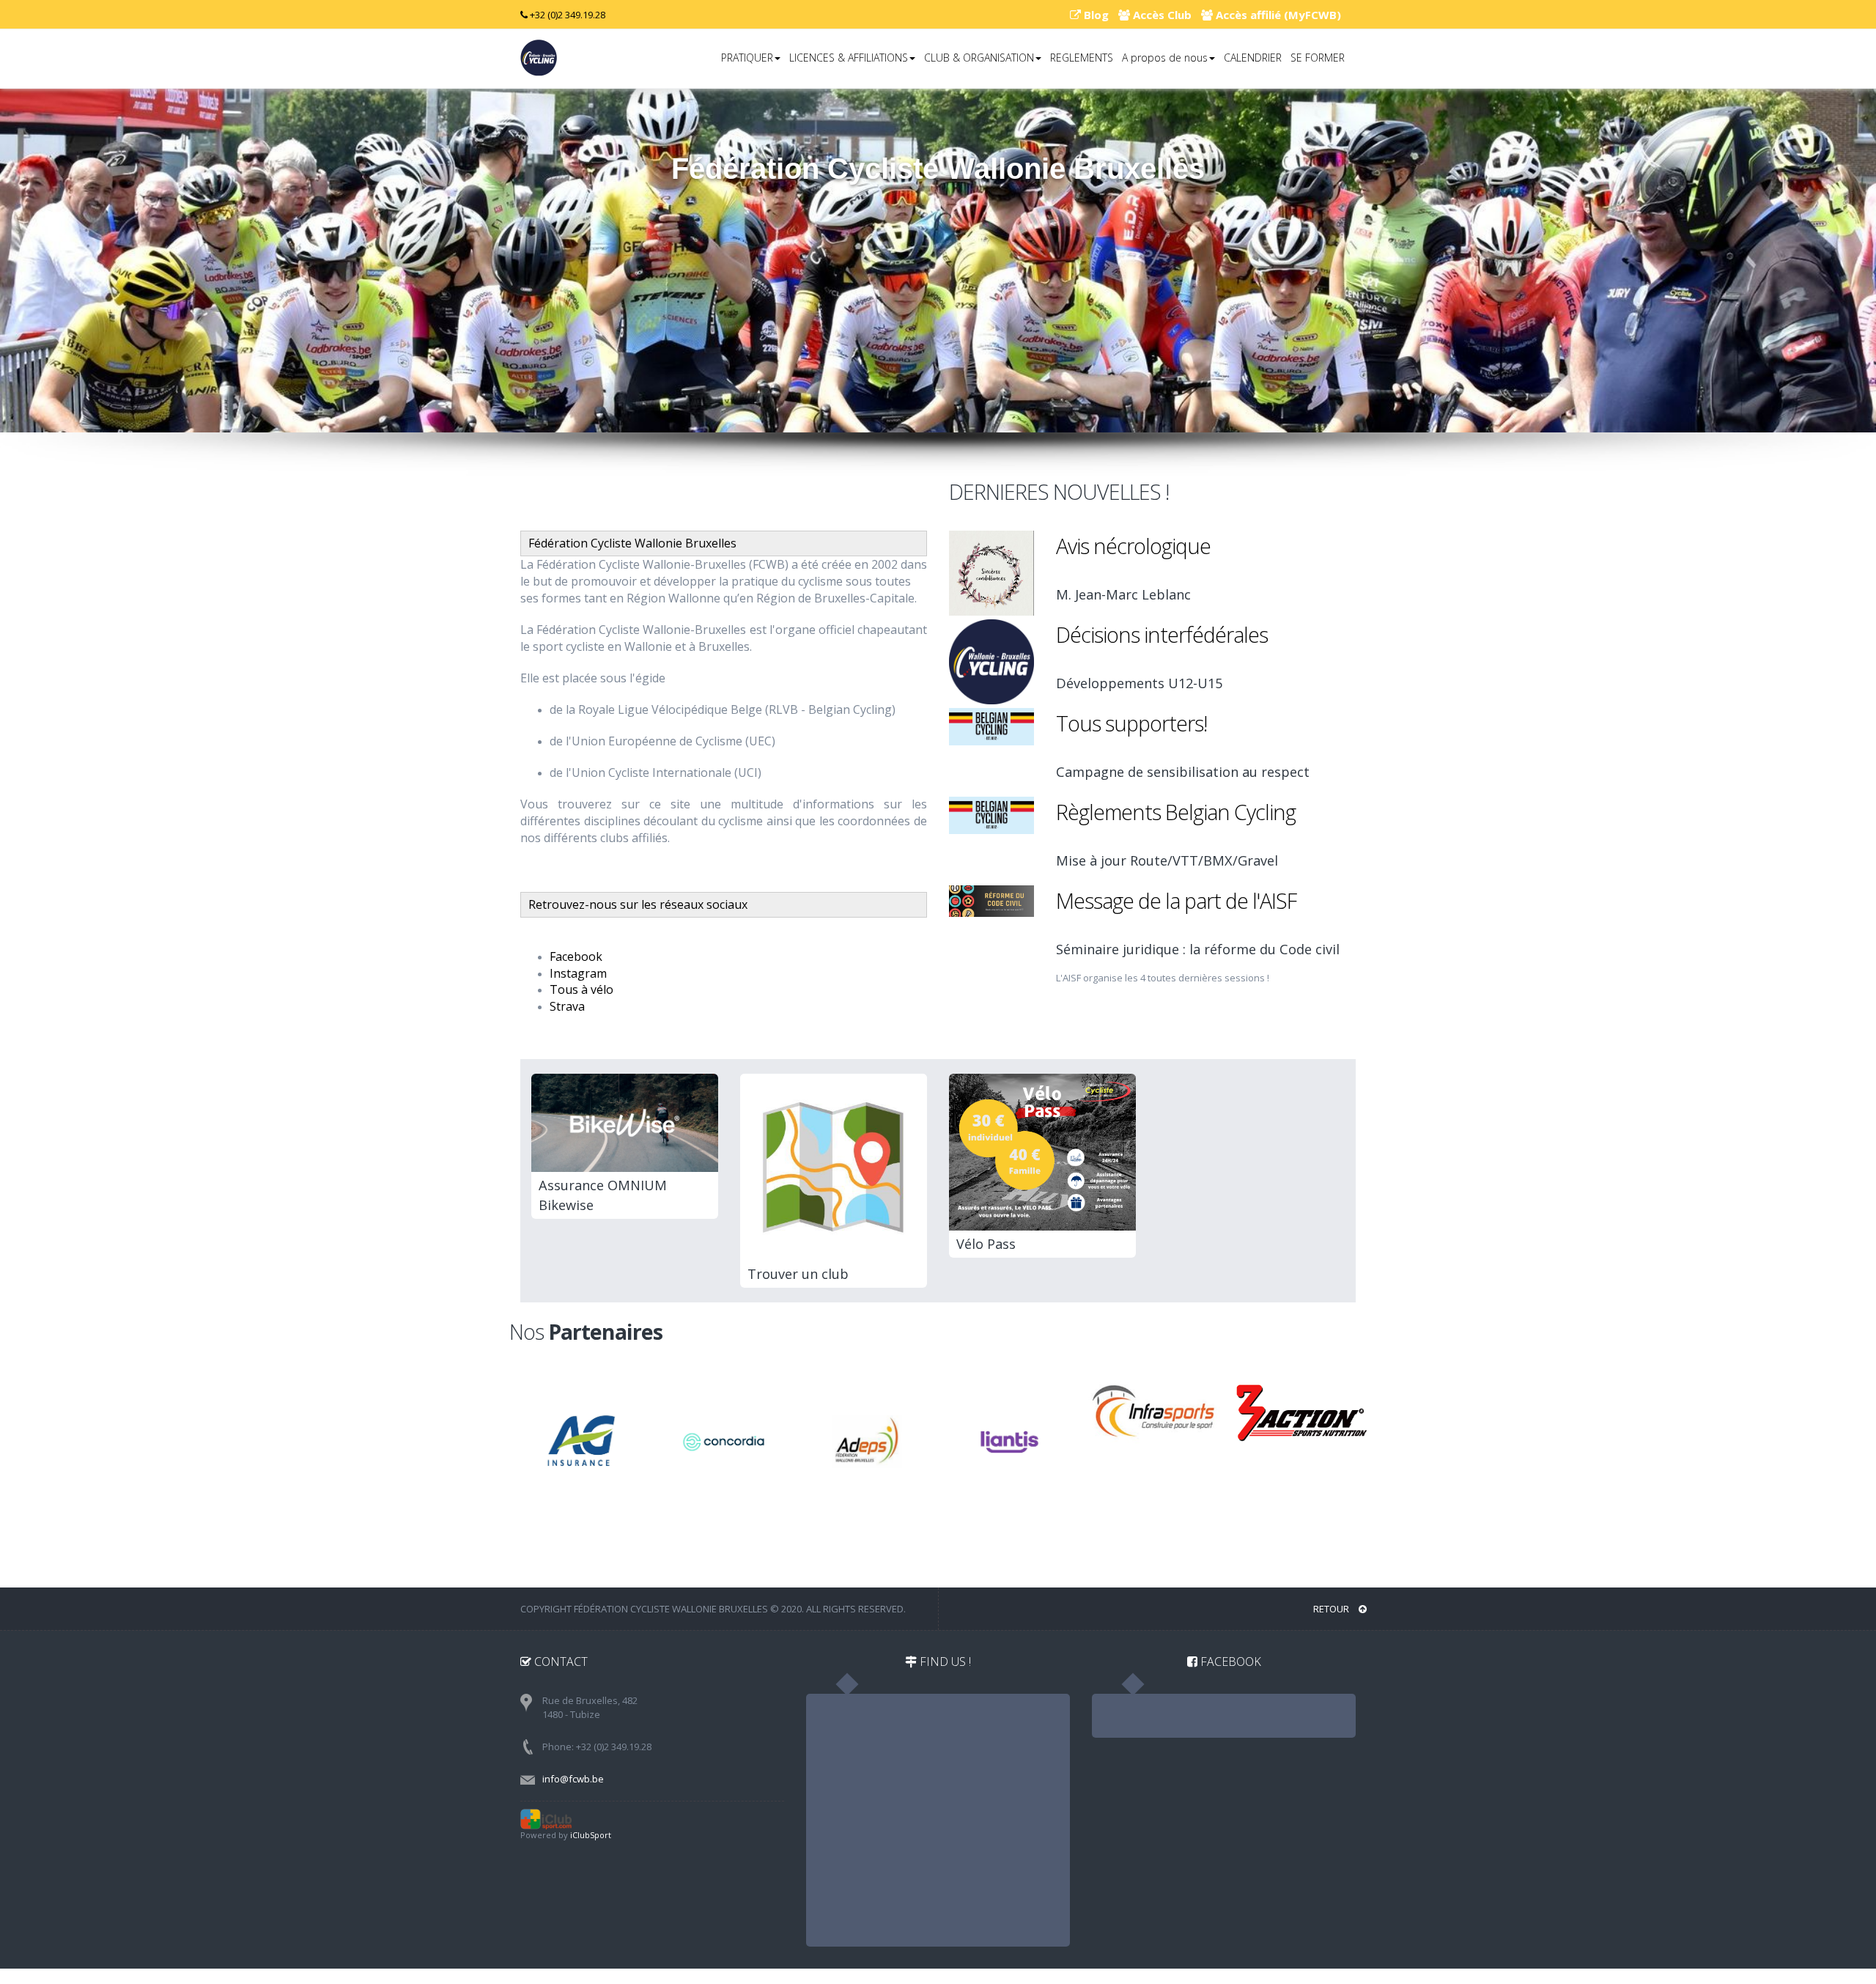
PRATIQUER (747, 58)
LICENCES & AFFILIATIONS (849, 58)
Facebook (576, 956)
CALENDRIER (1253, 58)
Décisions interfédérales (1162, 634)
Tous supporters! (1131, 723)
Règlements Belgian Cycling (1176, 812)
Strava (567, 1006)
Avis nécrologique (1133, 546)
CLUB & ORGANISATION (979, 58)
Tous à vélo (581, 989)
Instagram (578, 973)
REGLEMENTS (1082, 58)
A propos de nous (1165, 58)
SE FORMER (1318, 58)
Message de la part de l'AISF (1176, 900)
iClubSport (591, 1835)
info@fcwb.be (573, 1779)
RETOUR (1332, 1609)
